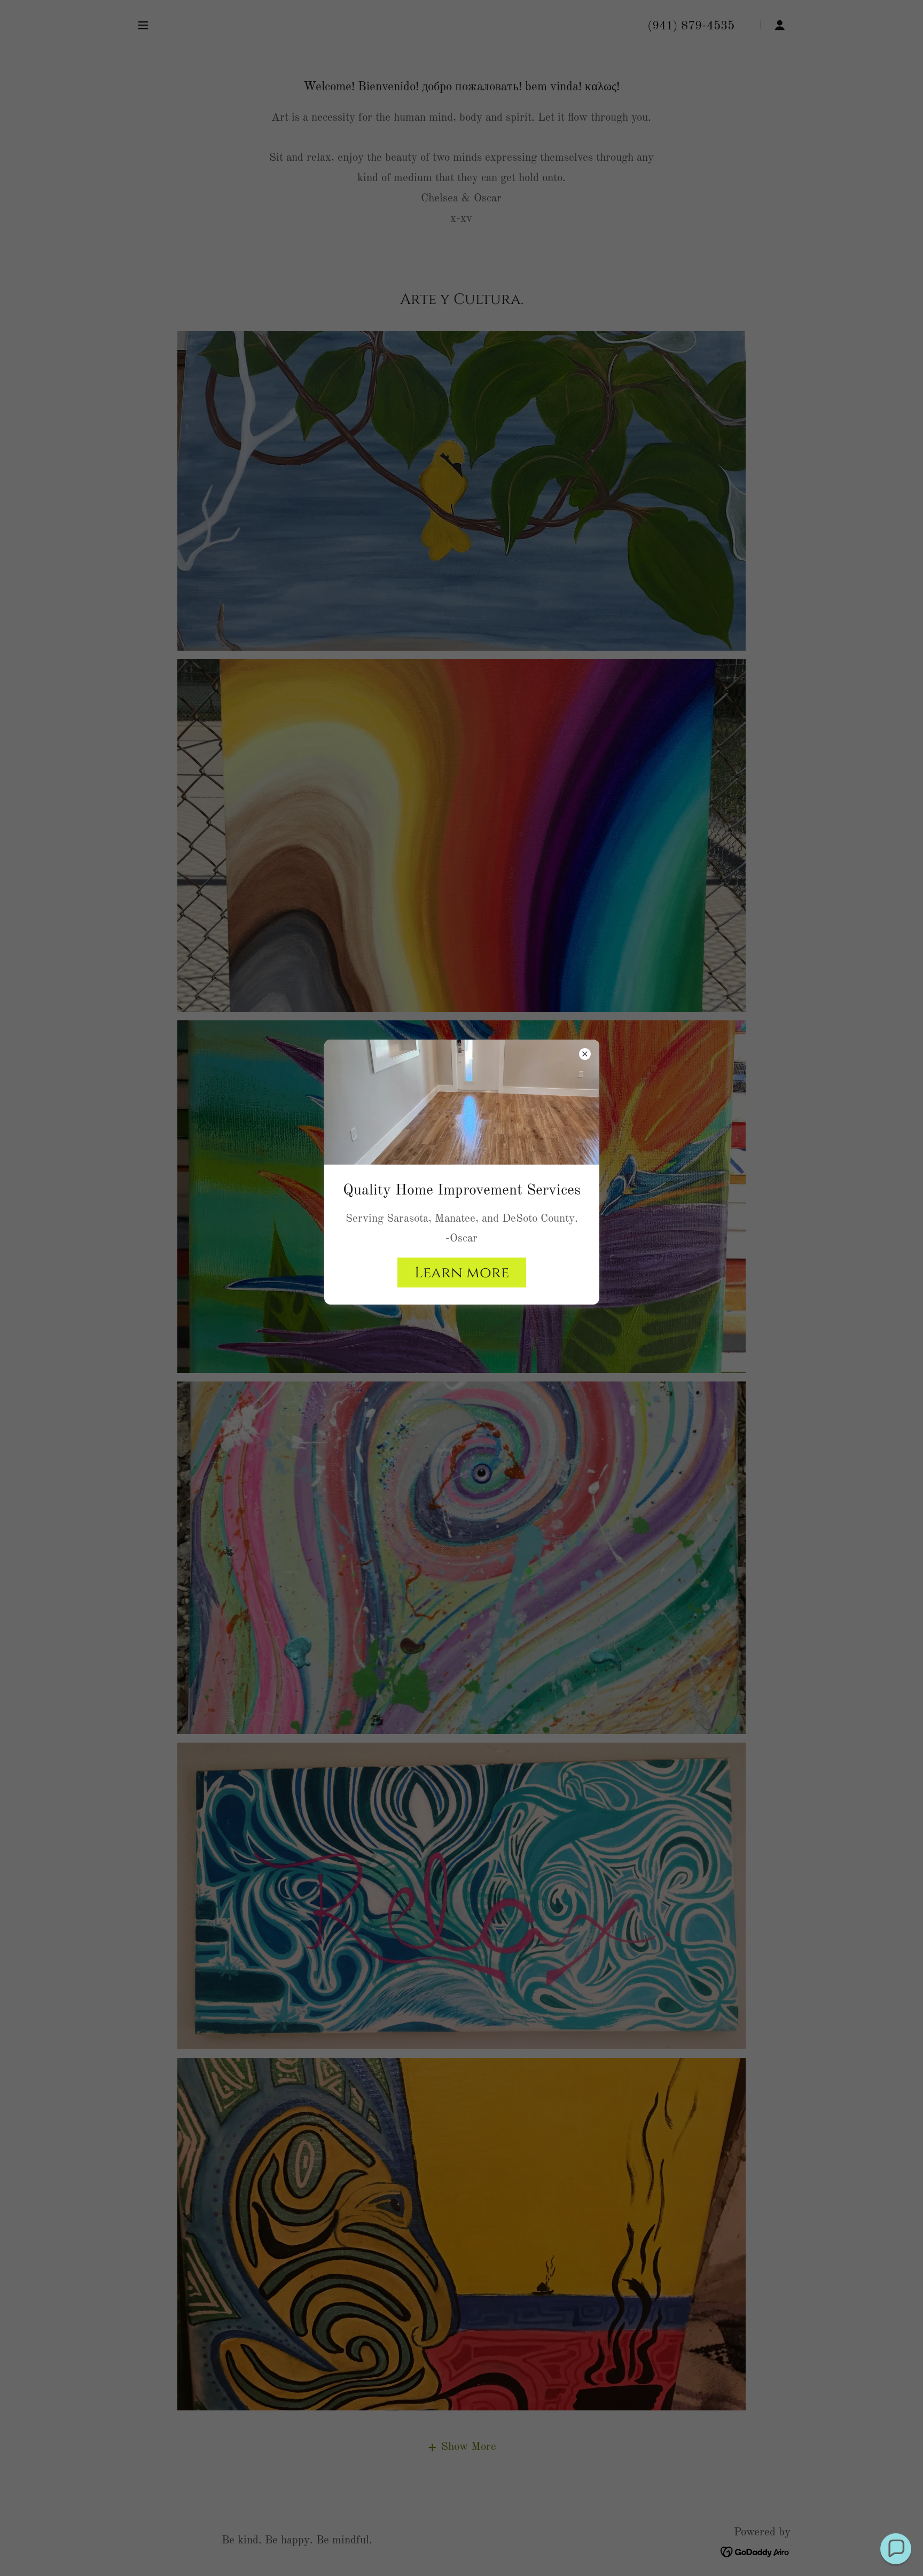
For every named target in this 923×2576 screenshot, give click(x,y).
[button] (896, 2549)
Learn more (462, 1273)
